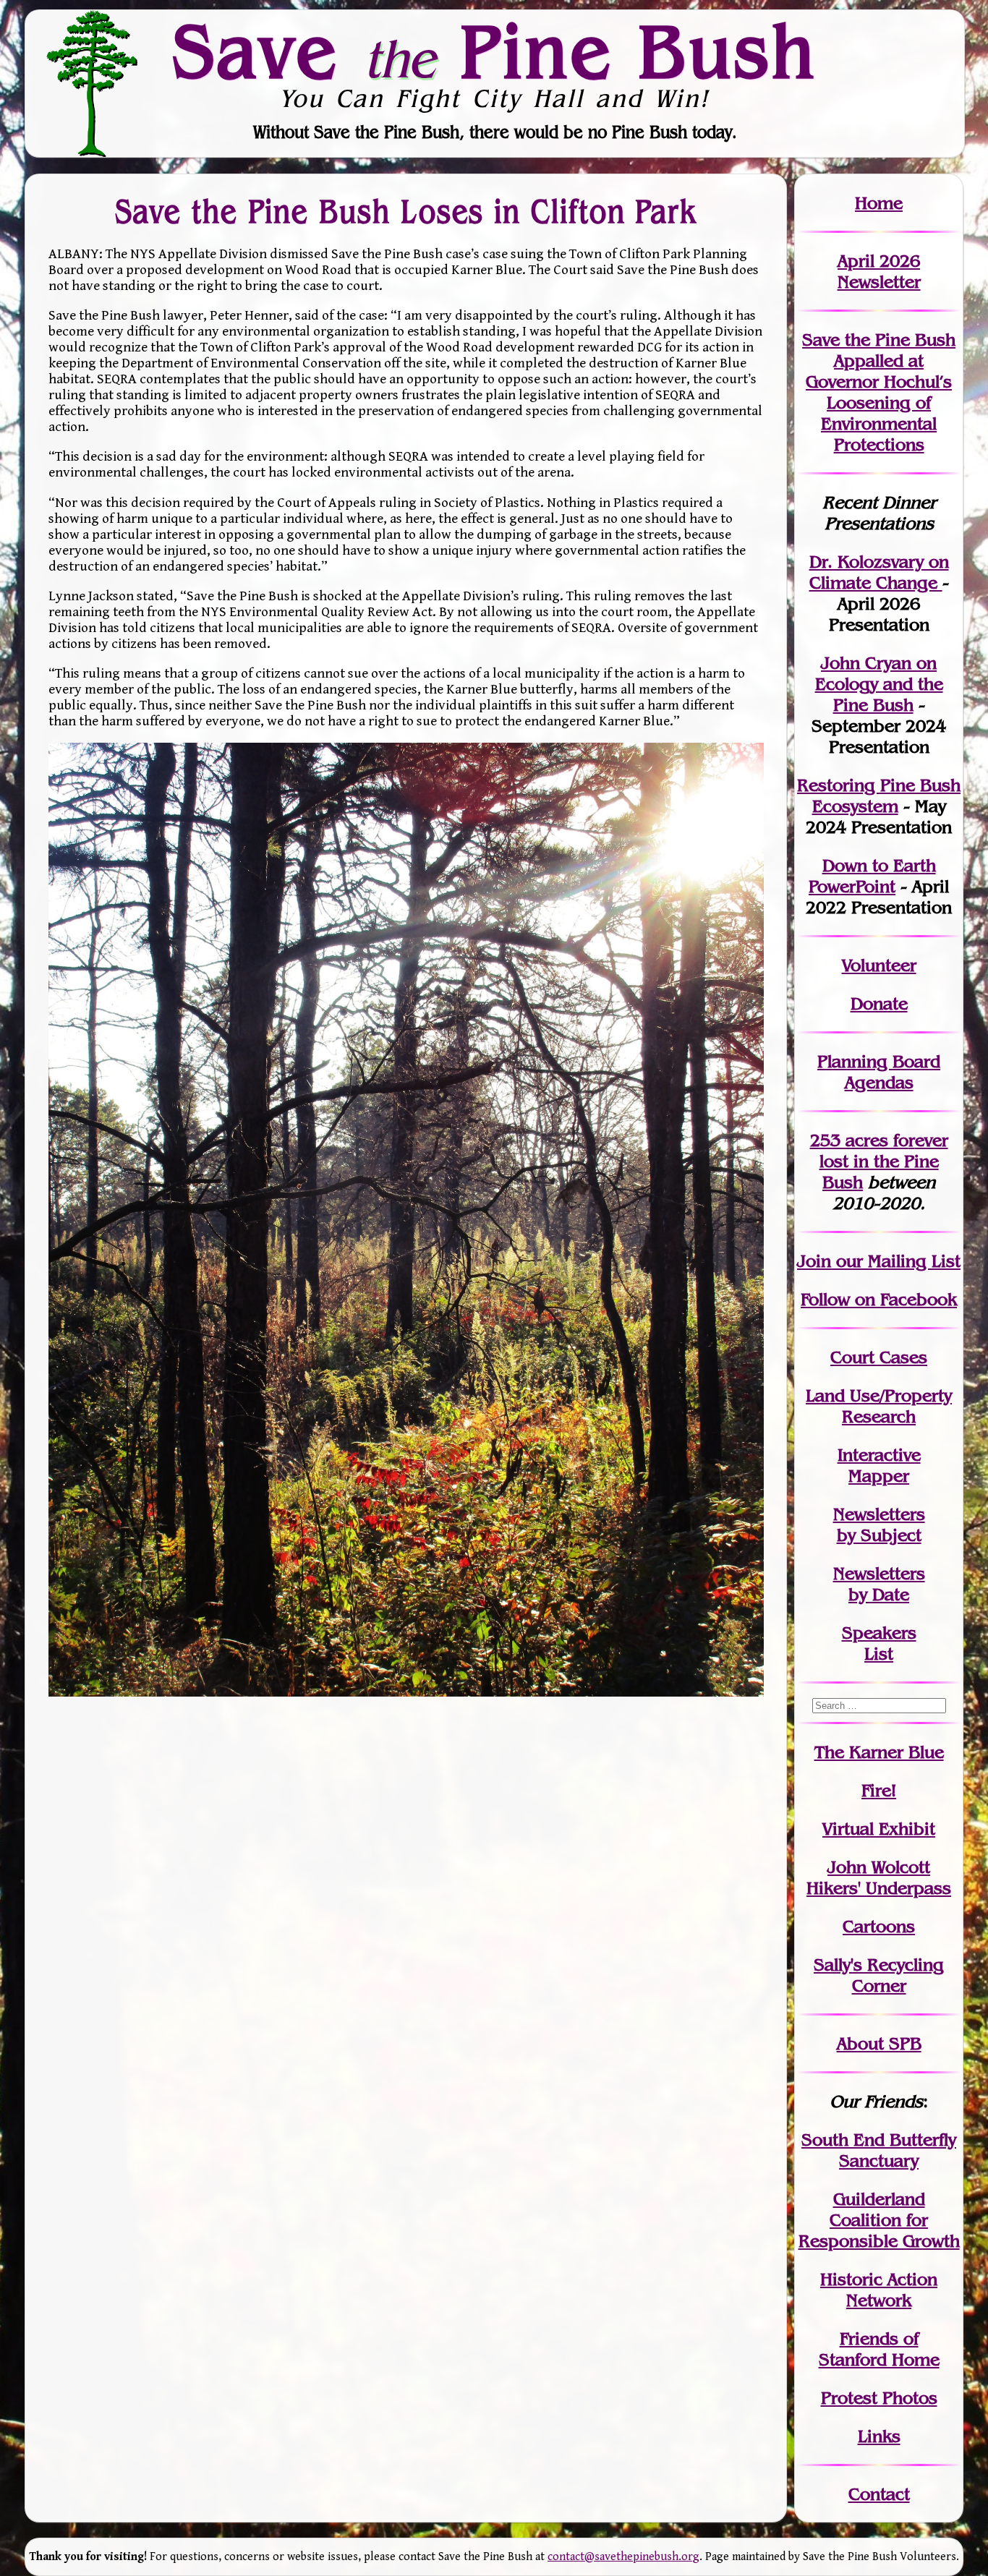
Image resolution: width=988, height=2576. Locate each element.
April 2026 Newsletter (879, 271)
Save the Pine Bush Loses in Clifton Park (406, 211)
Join (814, 1261)
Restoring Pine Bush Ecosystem (879, 796)
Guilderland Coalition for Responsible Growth (879, 2220)
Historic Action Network (879, 2290)
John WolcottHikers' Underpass (879, 1877)
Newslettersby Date (879, 1584)
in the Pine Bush (884, 1161)
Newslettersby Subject (879, 1524)
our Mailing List (896, 1261)
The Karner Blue (879, 1752)
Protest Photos (879, 2398)
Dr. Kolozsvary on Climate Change (879, 572)
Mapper (879, 1476)
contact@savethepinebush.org (623, 2557)
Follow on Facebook (879, 1299)
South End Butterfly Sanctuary (879, 2150)
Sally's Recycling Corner (879, 1975)
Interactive (879, 1455)
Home (879, 203)
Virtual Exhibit (879, 1829)
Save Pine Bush (495, 51)
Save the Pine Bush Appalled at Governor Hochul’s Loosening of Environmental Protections (879, 392)
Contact (879, 2494)
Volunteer (879, 965)
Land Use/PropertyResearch (879, 1406)
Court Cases (879, 1357)
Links (879, 2436)
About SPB (879, 2043)
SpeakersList (879, 1643)
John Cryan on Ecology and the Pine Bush (879, 684)
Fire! (879, 1790)
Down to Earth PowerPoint (872, 876)
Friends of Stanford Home (879, 2349)
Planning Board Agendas (879, 1072)
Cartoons (879, 1926)
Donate (879, 1003)
